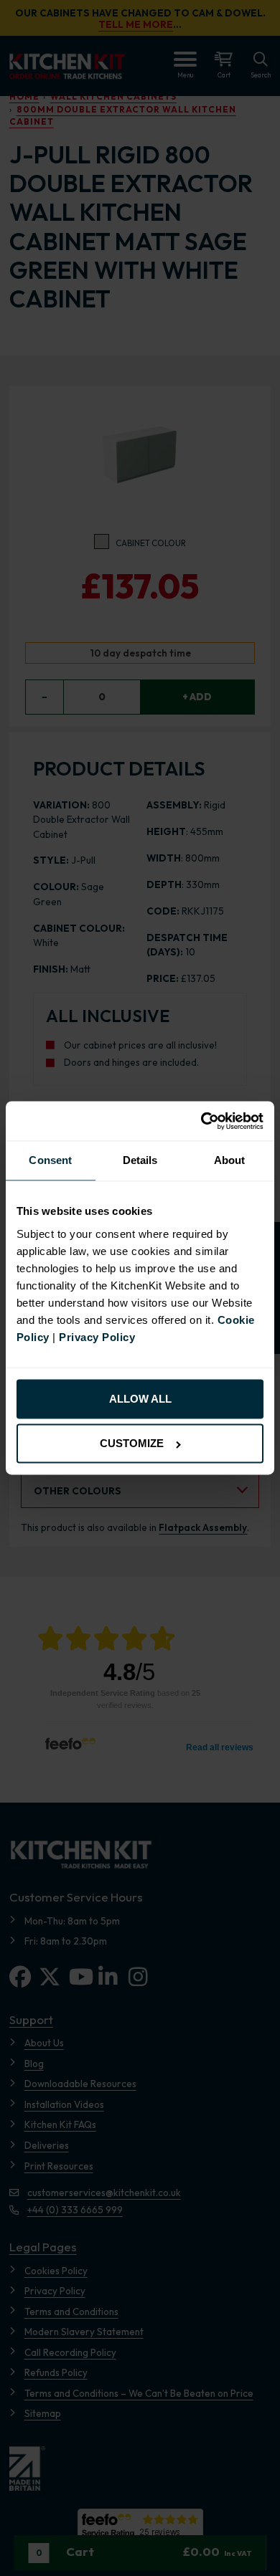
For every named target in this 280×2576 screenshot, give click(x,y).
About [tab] (230, 1161)
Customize (132, 1444)
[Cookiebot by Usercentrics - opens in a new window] (202, 1121)
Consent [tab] (50, 1161)
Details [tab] (140, 1161)
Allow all (140, 1399)
